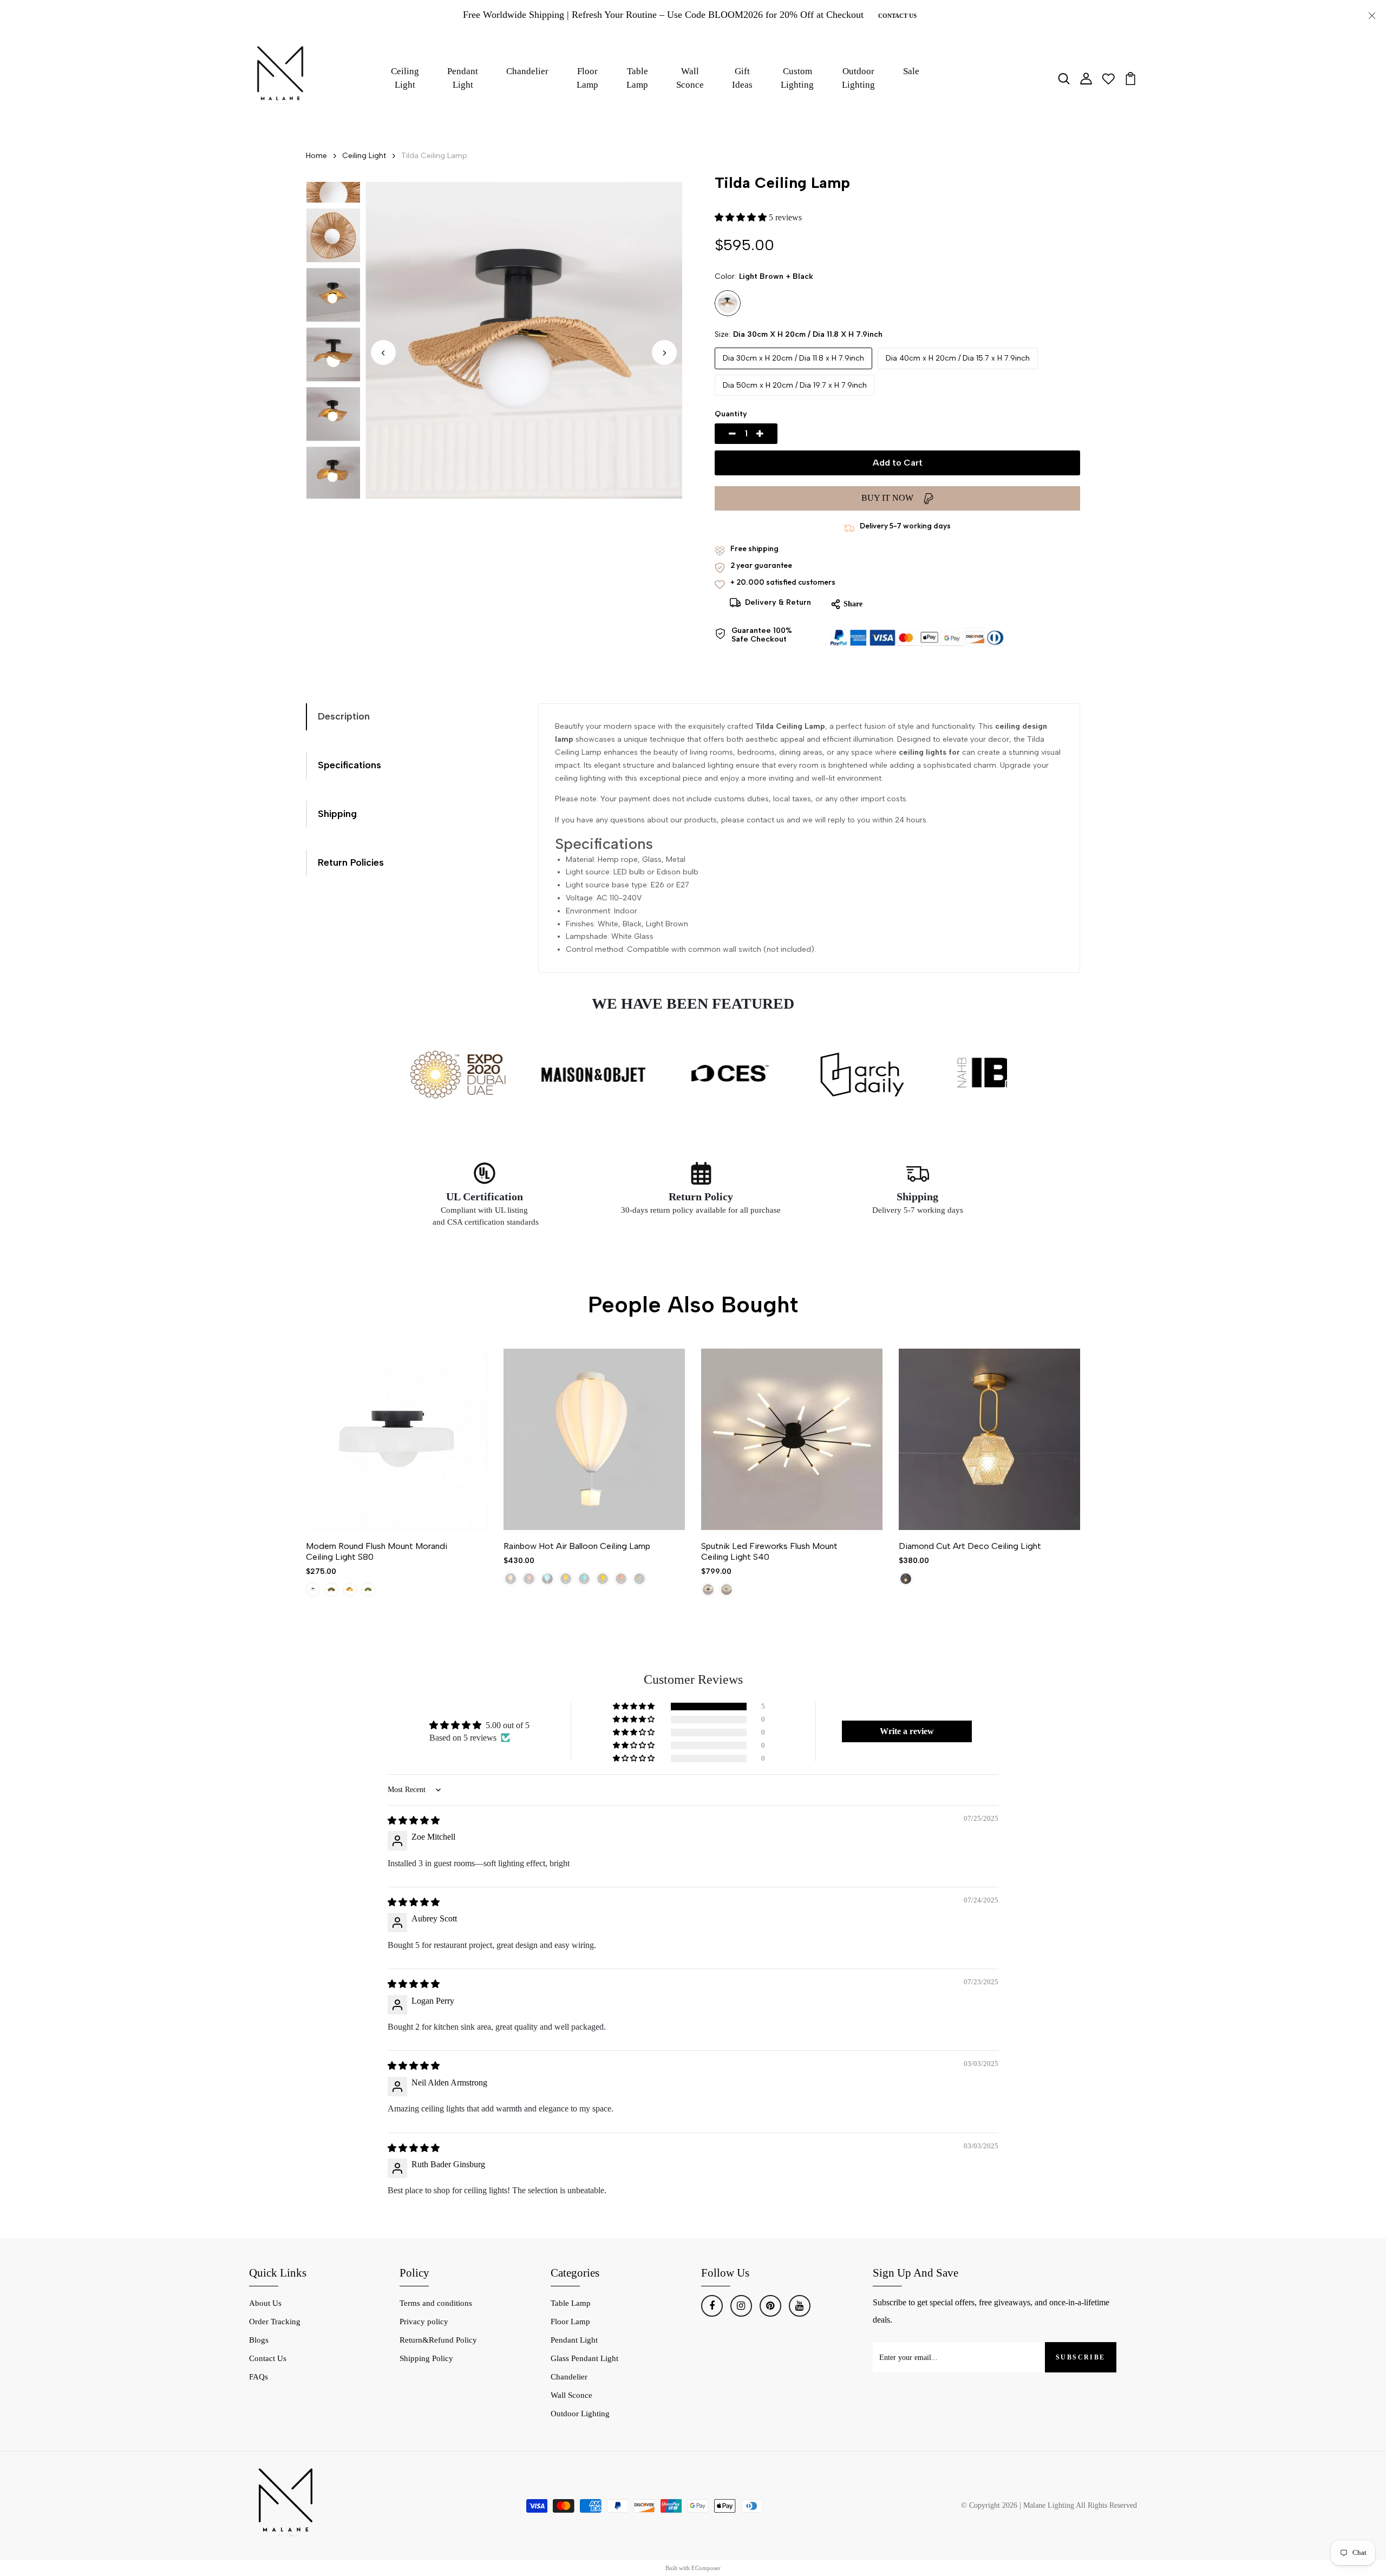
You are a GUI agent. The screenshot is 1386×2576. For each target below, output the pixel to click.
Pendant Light (463, 78)
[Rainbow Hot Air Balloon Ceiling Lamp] (594, 1439)
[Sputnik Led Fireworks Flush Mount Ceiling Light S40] (792, 1439)
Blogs (259, 2340)
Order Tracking (275, 2322)
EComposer (706, 2568)
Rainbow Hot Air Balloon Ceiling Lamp (577, 1546)
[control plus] (773, 434)
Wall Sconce (690, 78)
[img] (414, 1820)
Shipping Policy (426, 2358)
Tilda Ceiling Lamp (434, 156)
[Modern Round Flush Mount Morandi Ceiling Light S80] (397, 1439)
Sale (911, 71)
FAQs (259, 2377)
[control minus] (720, 434)
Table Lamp (637, 78)
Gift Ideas (742, 78)
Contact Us (897, 16)
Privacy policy (424, 2322)
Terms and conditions (436, 2303)
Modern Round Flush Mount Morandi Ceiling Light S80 (377, 1551)
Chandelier (527, 71)
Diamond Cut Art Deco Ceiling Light (970, 1546)
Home (316, 156)
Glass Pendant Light (584, 2358)
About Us (265, 2303)
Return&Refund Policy (438, 2340)
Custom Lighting (797, 78)
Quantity (731, 414)
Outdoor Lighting (858, 78)
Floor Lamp (587, 78)
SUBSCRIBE (1081, 2357)
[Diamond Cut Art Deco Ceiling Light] (989, 1439)
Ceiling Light (405, 78)
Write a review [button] (907, 1731)
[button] (664, 353)
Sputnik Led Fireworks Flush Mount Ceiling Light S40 (769, 1551)
